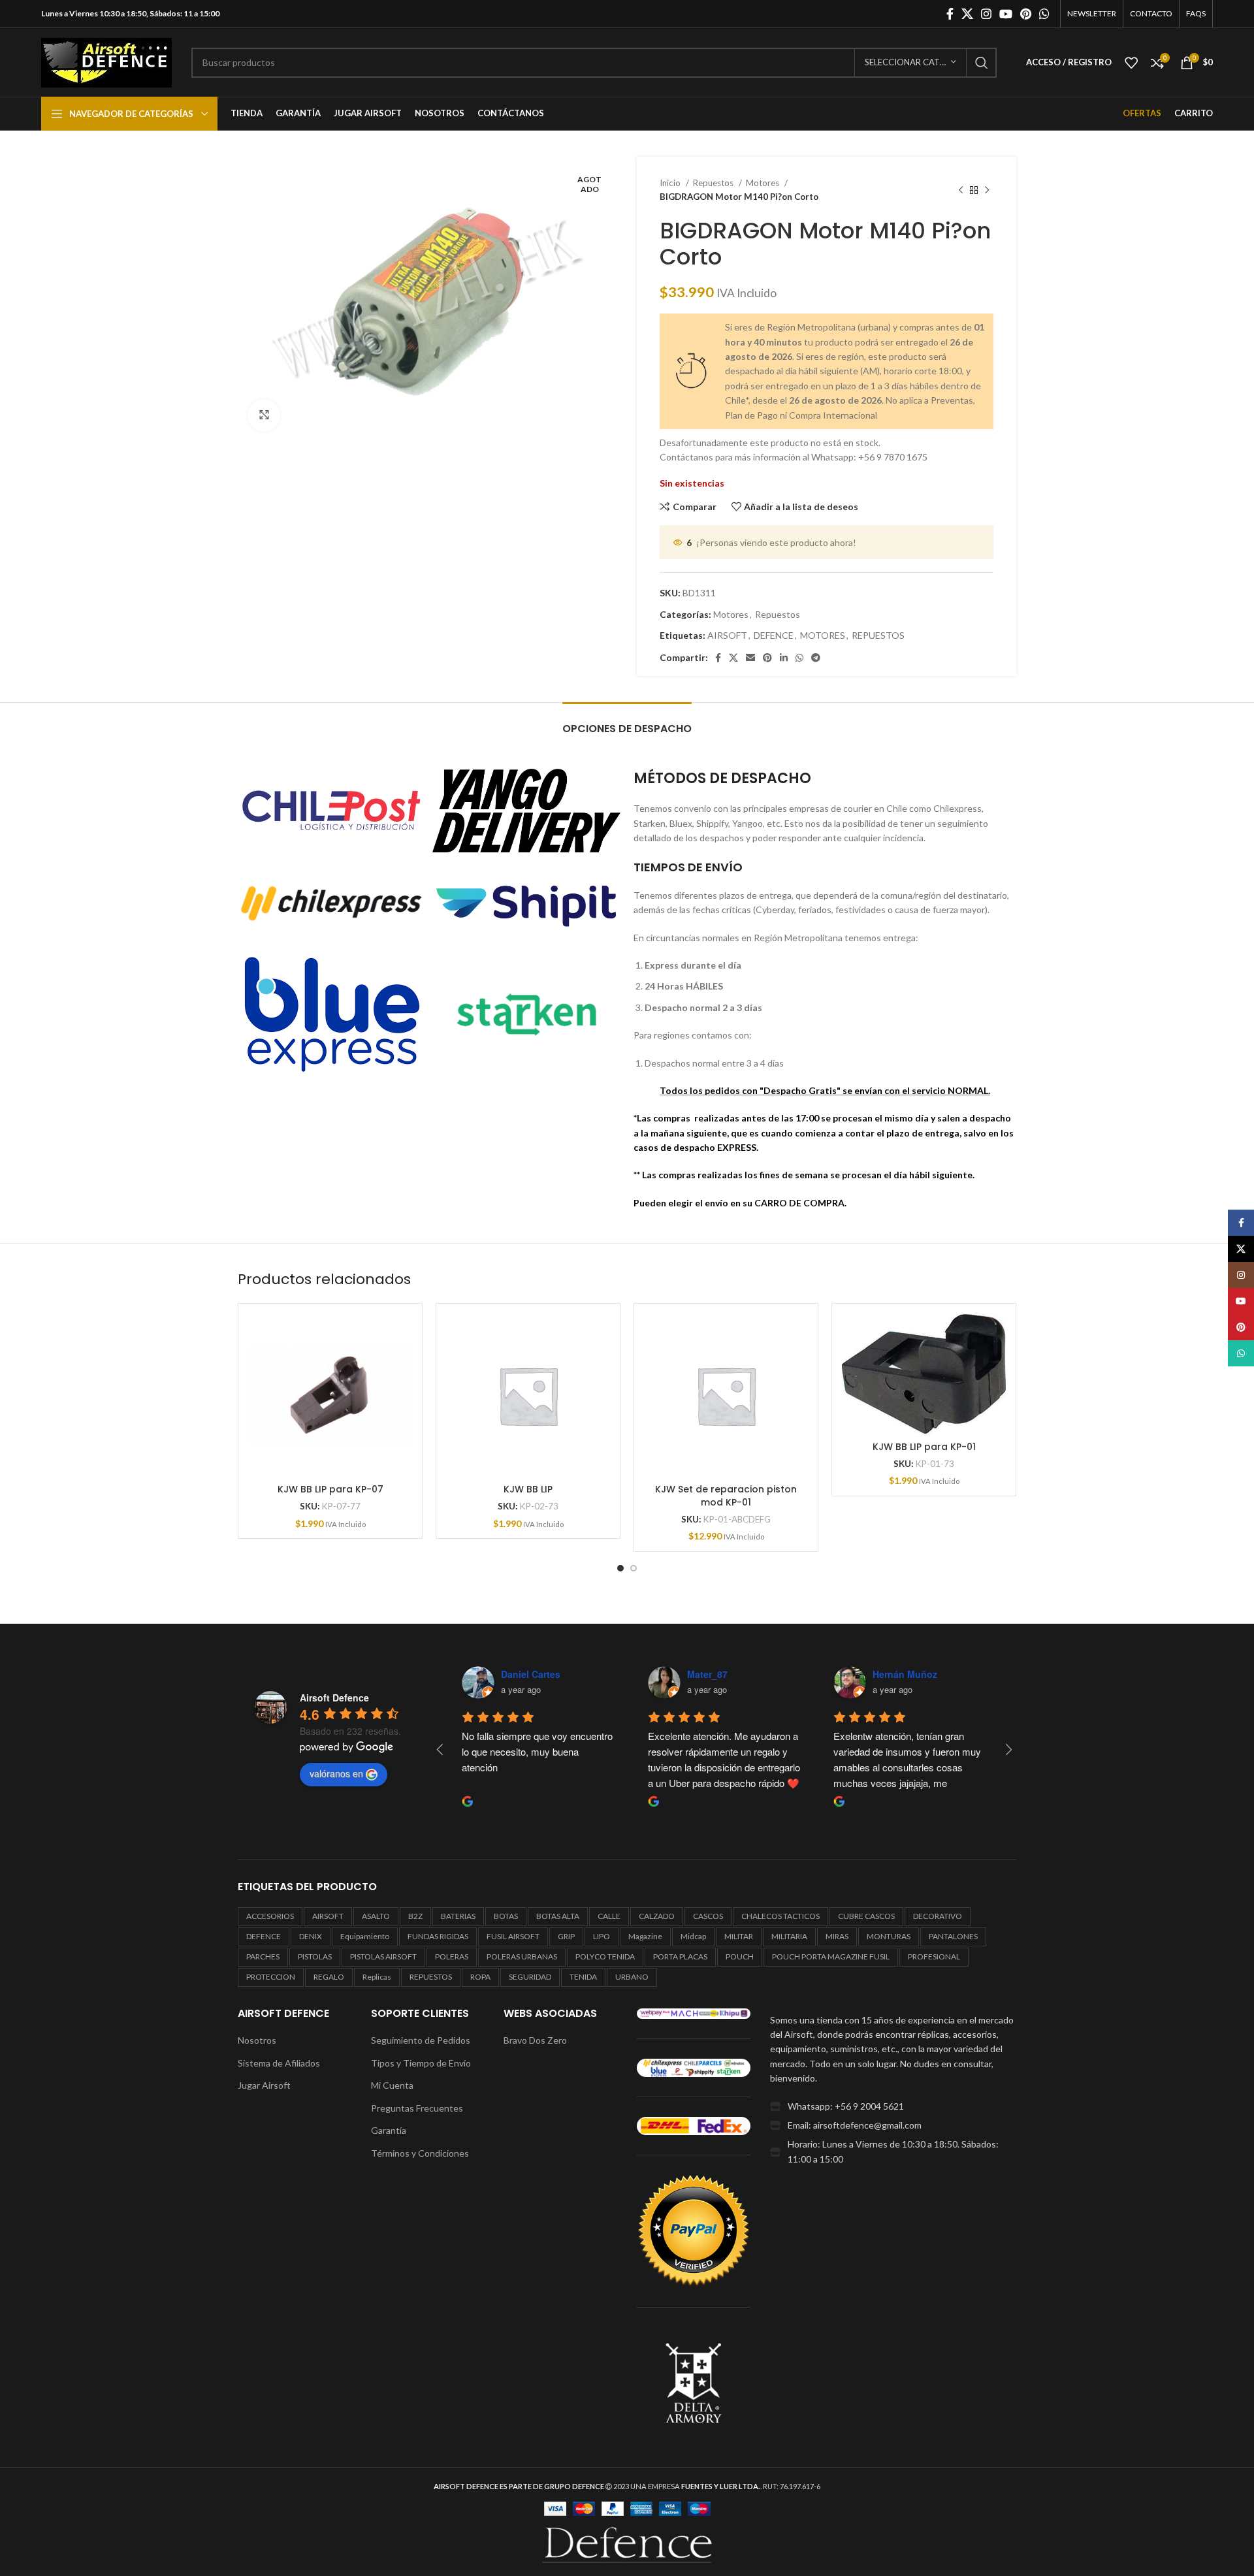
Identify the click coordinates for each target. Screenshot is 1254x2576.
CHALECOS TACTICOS (780, 1916)
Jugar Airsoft (264, 2085)
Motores (764, 183)
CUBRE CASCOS (866, 1916)
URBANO (632, 1977)
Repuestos (714, 183)
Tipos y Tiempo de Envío (421, 2063)
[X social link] (967, 14)
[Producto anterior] (961, 190)
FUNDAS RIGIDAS (438, 1936)
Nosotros (257, 2040)
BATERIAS (458, 1916)
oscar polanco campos (738, 1674)
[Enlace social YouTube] (1006, 14)
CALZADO (657, 1916)
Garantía (389, 2130)
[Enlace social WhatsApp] (1044, 14)
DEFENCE (774, 635)
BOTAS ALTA (558, 1916)
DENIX (311, 1936)
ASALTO (376, 1916)
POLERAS (452, 1956)
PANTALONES (953, 1936)
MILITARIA (789, 1936)
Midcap (693, 1936)
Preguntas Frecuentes (417, 2108)
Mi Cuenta (392, 2085)
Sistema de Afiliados (279, 2063)
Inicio (671, 183)
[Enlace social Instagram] (986, 14)
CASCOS (708, 1916)
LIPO (602, 1936)
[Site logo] (106, 61)
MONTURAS (889, 1936)
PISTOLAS (315, 1956)
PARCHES (263, 1956)
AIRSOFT (727, 635)
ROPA (480, 1977)
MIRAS (837, 1936)
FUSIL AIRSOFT (513, 1936)
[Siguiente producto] (987, 190)
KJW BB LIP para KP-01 (924, 1447)
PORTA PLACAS (680, 1956)
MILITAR (739, 1936)
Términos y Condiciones (420, 2153)
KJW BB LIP (528, 1489)
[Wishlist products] (1131, 63)
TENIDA (583, 1977)
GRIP (566, 1936)
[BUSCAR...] (982, 63)
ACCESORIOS (270, 1916)
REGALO (329, 1977)
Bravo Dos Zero (535, 2040)
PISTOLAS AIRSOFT (383, 1956)
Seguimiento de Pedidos (421, 2040)
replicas (377, 1977)
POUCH (740, 1956)
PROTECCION (271, 1977)
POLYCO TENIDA (605, 1956)
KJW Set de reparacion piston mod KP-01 (726, 1496)
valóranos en (336, 1773)
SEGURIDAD (530, 1977)
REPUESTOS (878, 635)
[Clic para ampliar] (264, 415)
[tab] (627, 722)
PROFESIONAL (934, 1956)
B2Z (415, 1916)
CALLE (609, 1916)
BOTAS (506, 1916)
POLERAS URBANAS (522, 1956)
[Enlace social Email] (750, 658)
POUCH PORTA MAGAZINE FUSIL (831, 1956)
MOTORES (823, 635)
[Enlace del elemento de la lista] (893, 2106)
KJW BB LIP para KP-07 (330, 1489)
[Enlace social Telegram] (816, 658)
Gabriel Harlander (540, 1674)
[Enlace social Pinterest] (1026, 14)
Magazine (645, 1936)
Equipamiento (365, 1936)
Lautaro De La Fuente (921, 1674)
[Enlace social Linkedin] (784, 658)
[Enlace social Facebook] (950, 14)
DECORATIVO (938, 1916)
